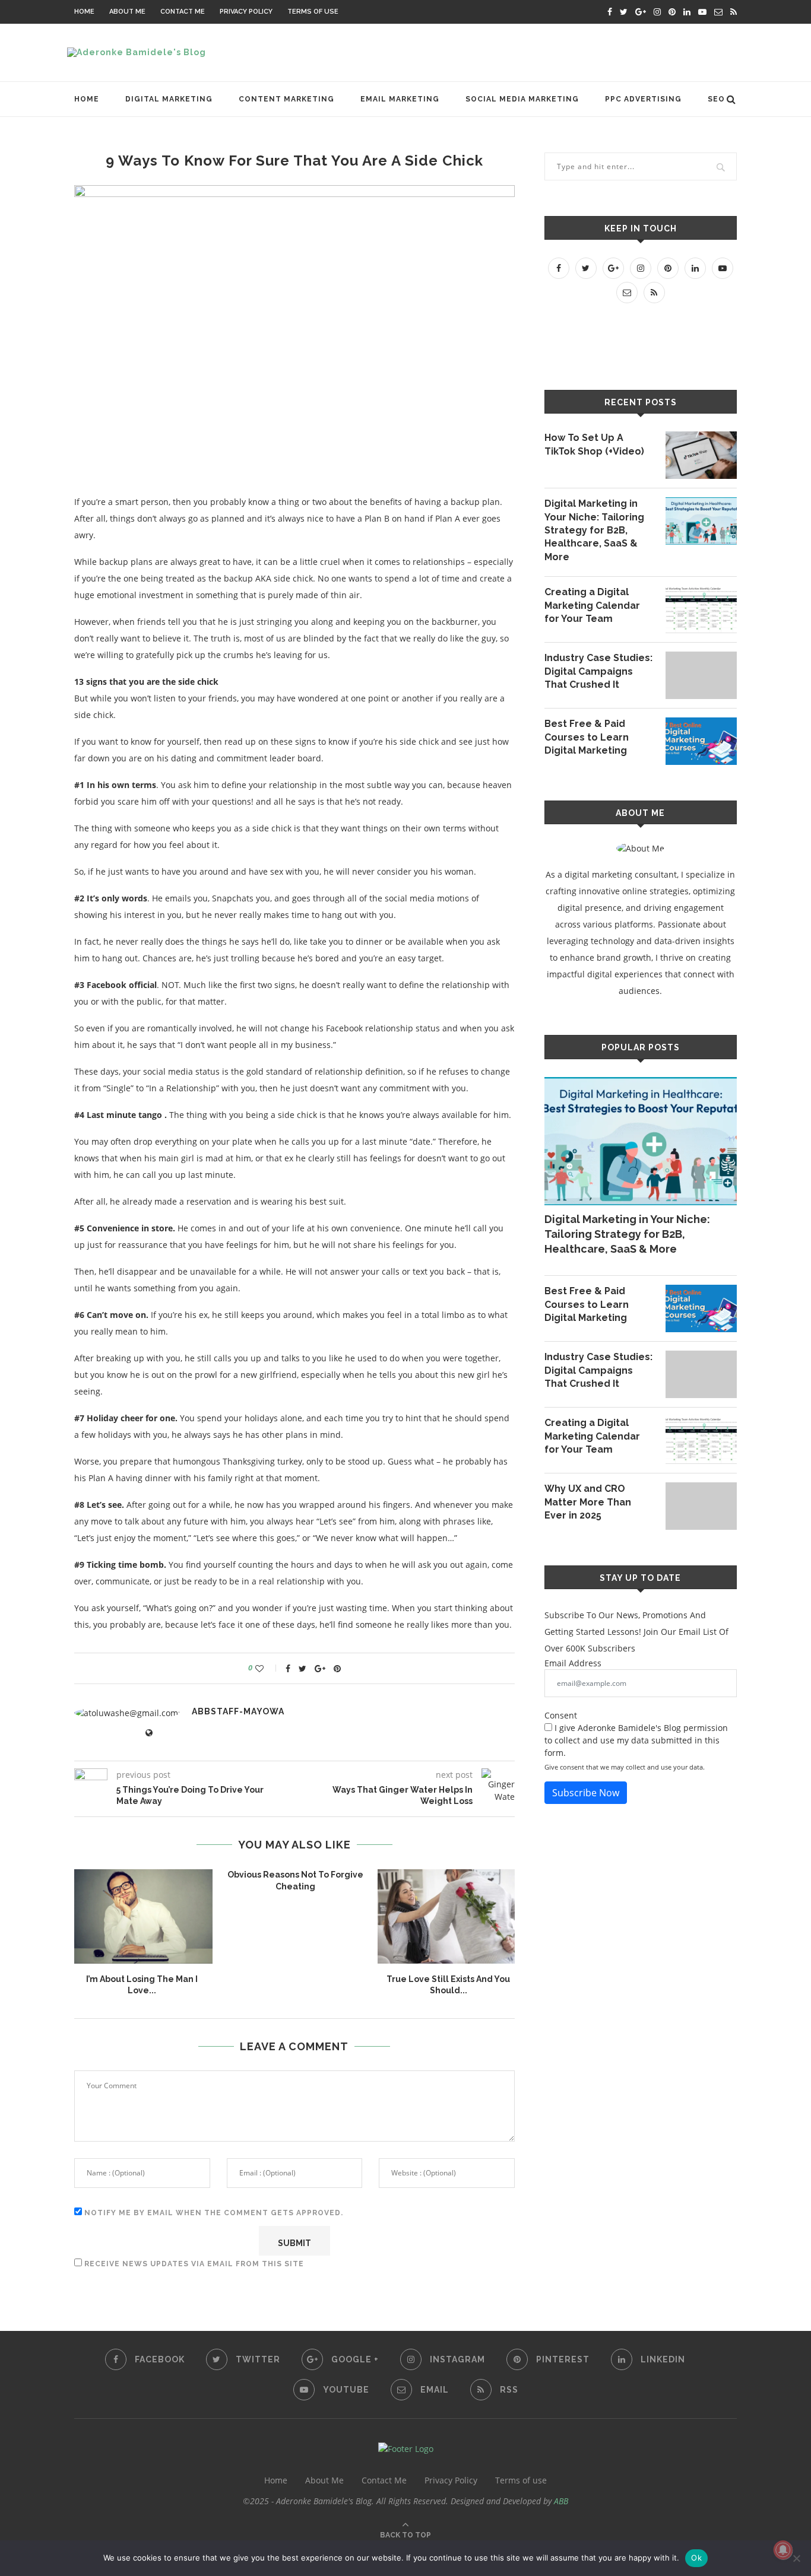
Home (84, 12)
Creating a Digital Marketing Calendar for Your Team (592, 605)
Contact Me (183, 12)
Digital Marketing (169, 99)
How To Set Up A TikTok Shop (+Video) (594, 444)
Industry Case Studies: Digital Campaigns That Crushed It (598, 671)
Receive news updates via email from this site (193, 2264)
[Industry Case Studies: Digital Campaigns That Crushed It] (701, 675)
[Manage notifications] (783, 2550)
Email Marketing (400, 99)
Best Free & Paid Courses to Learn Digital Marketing (587, 737)
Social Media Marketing (522, 99)
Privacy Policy (246, 12)
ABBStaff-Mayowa (238, 1711)
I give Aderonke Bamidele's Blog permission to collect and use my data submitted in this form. (636, 1740)
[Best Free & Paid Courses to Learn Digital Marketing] (701, 741)
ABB (561, 2501)
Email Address (573, 1663)
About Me (127, 12)
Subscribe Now (586, 1793)
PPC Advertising (643, 99)
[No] (796, 2558)
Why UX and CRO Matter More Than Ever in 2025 (588, 1502)
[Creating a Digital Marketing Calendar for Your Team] (701, 609)
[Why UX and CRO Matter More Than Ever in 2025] (701, 1506)
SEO (716, 99)
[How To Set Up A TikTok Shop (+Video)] (701, 455)
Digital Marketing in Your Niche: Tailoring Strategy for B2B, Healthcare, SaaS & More (594, 530)
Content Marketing (286, 99)
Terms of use (313, 12)
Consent (561, 1715)
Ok (696, 2558)
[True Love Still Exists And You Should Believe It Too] (448, 1916)
